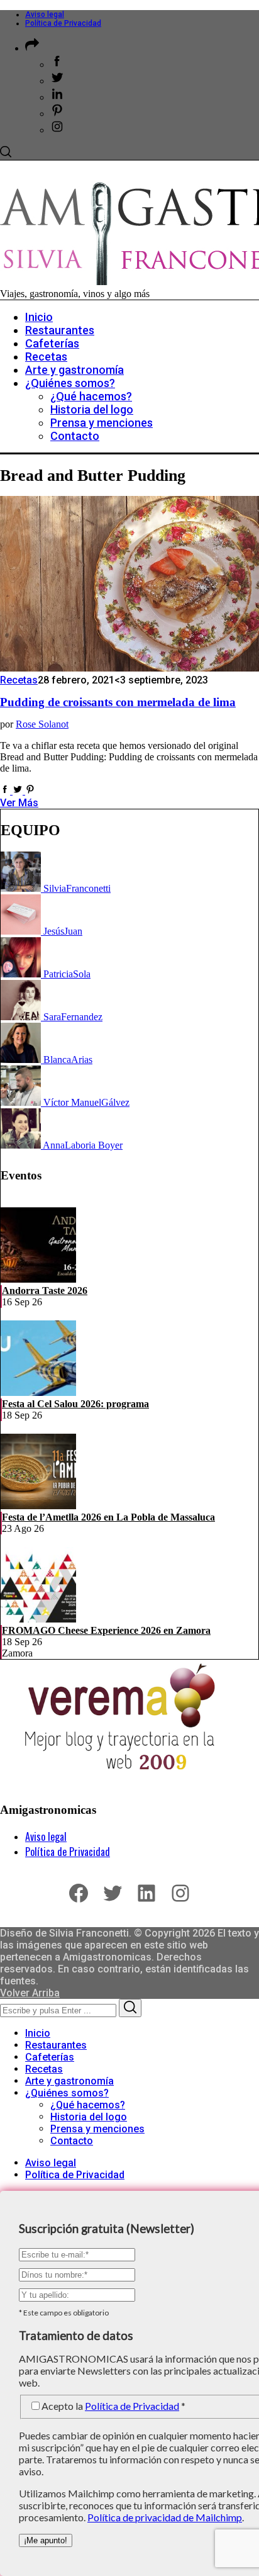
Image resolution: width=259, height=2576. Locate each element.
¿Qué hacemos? (88, 2105)
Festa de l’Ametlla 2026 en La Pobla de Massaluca (108, 1517)
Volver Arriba (30, 1993)
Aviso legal (45, 14)
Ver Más (19, 803)
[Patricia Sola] (22, 974)
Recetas (19, 680)
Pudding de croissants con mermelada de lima (118, 702)
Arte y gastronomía (69, 2081)
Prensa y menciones (97, 2129)
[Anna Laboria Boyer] (22, 1145)
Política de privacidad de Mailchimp (165, 2517)
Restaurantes (56, 2045)
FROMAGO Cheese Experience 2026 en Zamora (106, 1630)
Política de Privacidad (63, 23)
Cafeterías (50, 2057)
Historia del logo (89, 2117)
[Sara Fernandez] (22, 1017)
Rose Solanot (42, 724)
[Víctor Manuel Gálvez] (22, 1102)
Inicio (38, 2033)
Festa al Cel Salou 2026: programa (75, 1404)
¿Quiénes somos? (67, 2093)
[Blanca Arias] (22, 1060)
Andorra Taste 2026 (45, 1291)
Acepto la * (113, 2406)
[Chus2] (22, 931)
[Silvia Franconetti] (22, 888)
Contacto (72, 2141)
